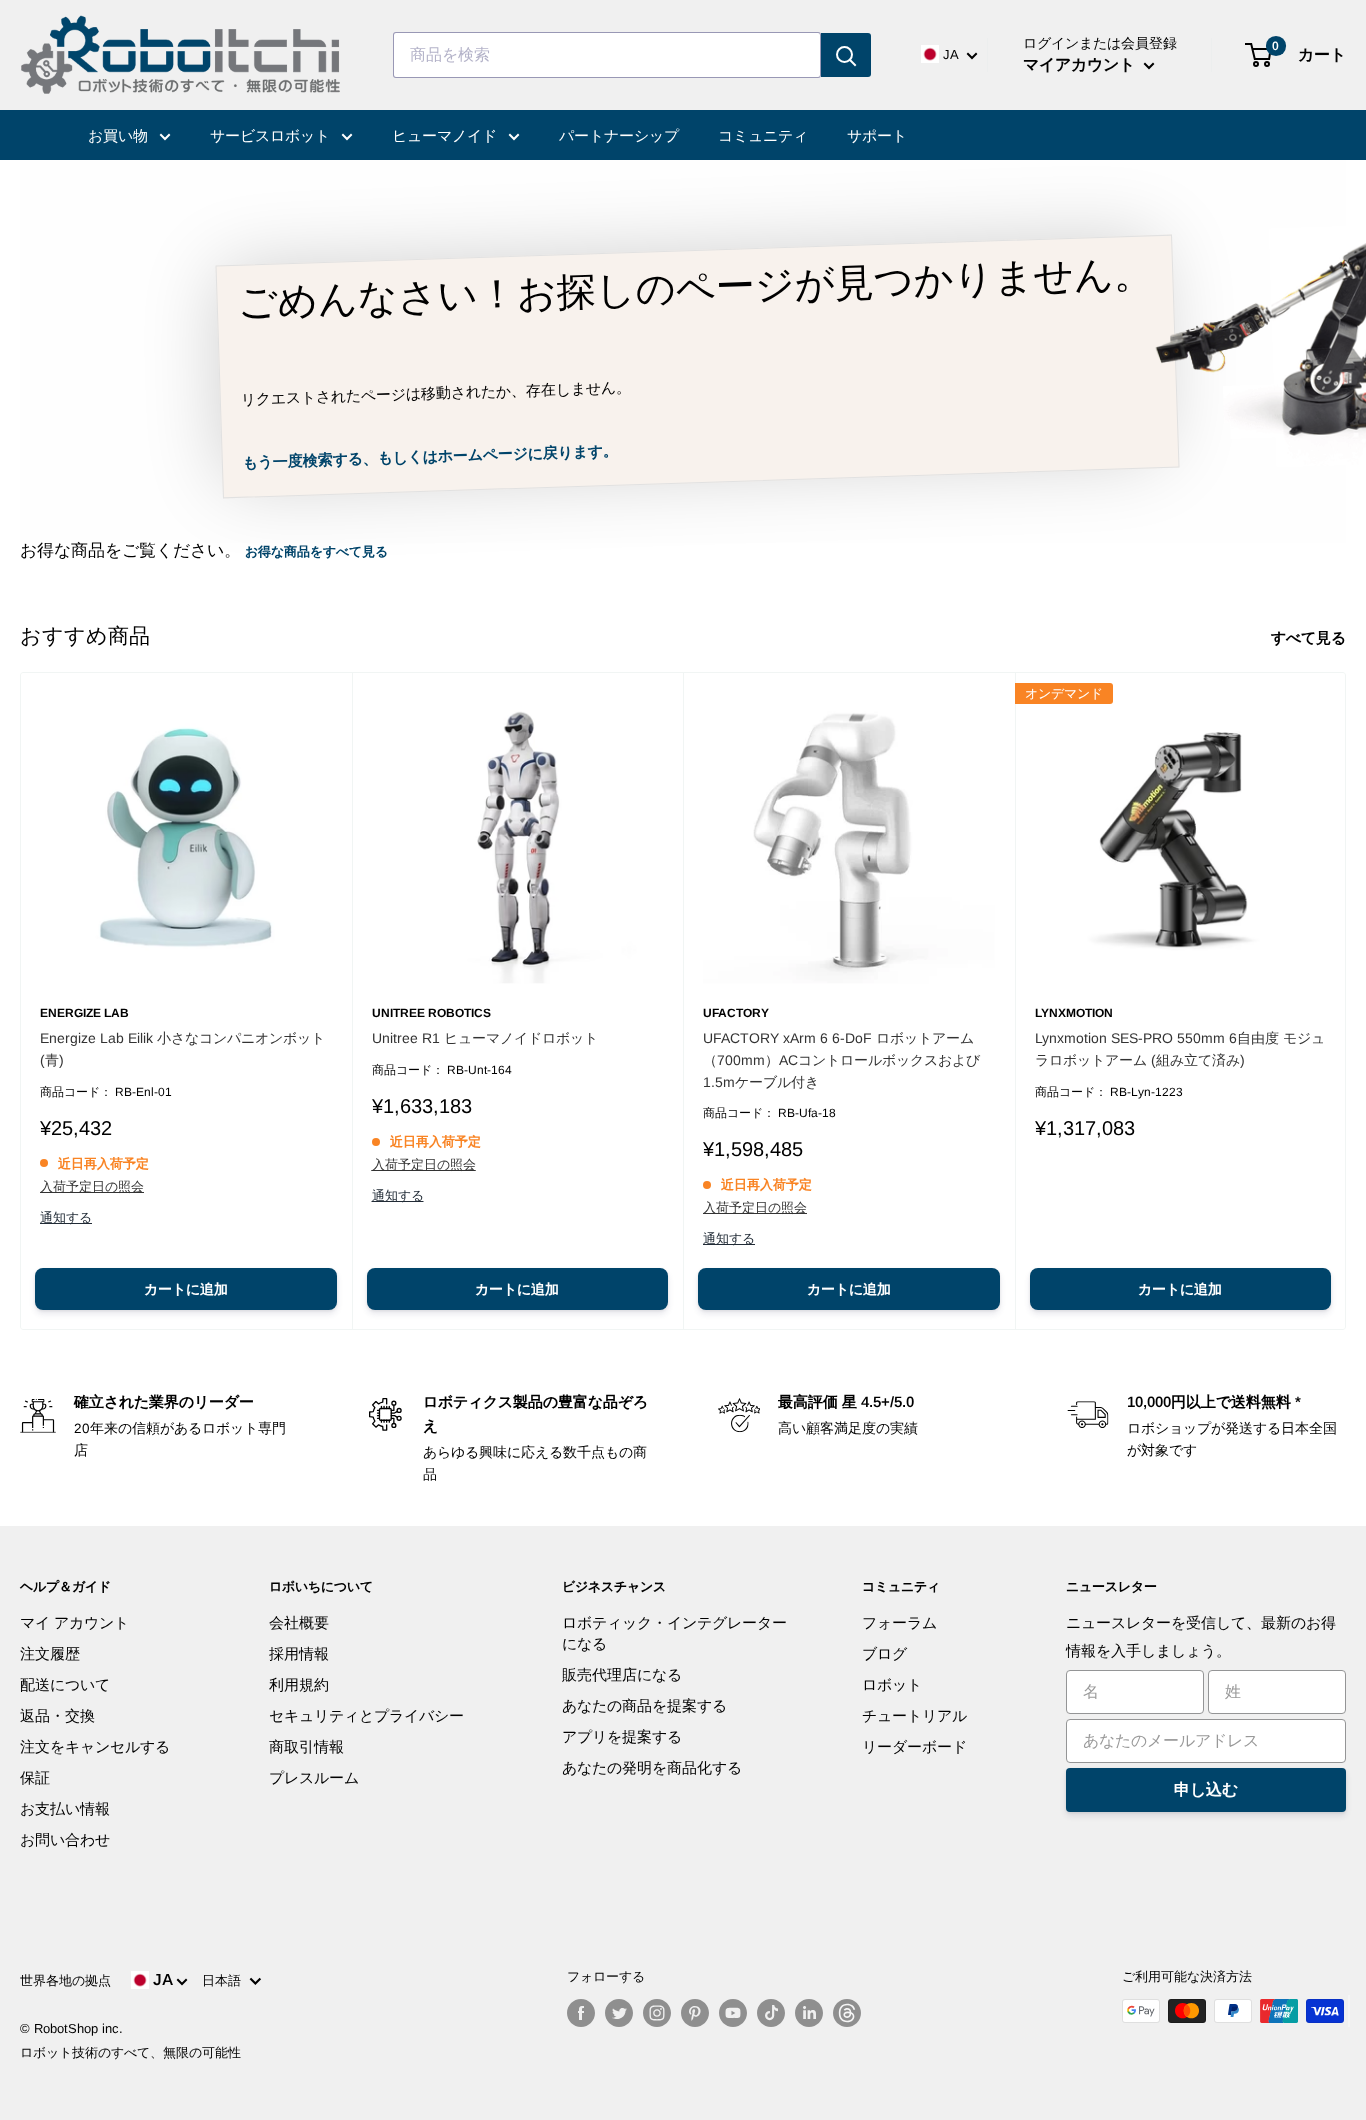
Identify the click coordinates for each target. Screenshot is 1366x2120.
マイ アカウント (74, 1622)
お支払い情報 (65, 1808)
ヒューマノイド (446, 135)
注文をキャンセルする (95, 1746)
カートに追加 (186, 1289)
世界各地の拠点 (65, 1980)
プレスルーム (314, 1777)
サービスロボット (272, 135)
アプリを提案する (622, 1736)
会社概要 (299, 1622)
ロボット (892, 1684)
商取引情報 (306, 1746)
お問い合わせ (65, 1839)
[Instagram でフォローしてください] (657, 2013)
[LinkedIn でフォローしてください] (809, 2013)
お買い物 (120, 135)
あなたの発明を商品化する (652, 1767)
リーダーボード (914, 1746)
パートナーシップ (619, 135)
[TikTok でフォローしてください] (771, 2013)
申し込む (1206, 1789)
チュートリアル (914, 1715)
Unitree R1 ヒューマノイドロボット (485, 1038)
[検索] (846, 55)
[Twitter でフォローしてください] (619, 2013)
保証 (35, 1777)
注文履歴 (50, 1653)
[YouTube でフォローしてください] (733, 2013)
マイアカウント (1081, 64)
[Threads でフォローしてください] (847, 2013)
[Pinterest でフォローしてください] (695, 2013)
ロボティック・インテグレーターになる (674, 1633)
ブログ (884, 1653)
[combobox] (607, 55)
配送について (65, 1684)
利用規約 (299, 1684)
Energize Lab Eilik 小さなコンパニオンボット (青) (182, 1049)
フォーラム (899, 1622)
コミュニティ (763, 135)
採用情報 (299, 1653)
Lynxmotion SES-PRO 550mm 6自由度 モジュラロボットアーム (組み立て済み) (1180, 1049)
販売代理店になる (622, 1674)
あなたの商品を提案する (644, 1705)
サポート (877, 135)
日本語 (225, 1980)
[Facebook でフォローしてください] (581, 2013)
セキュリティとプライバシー (366, 1715)
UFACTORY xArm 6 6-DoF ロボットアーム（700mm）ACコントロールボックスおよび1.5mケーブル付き (841, 1059)
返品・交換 (57, 1715)
